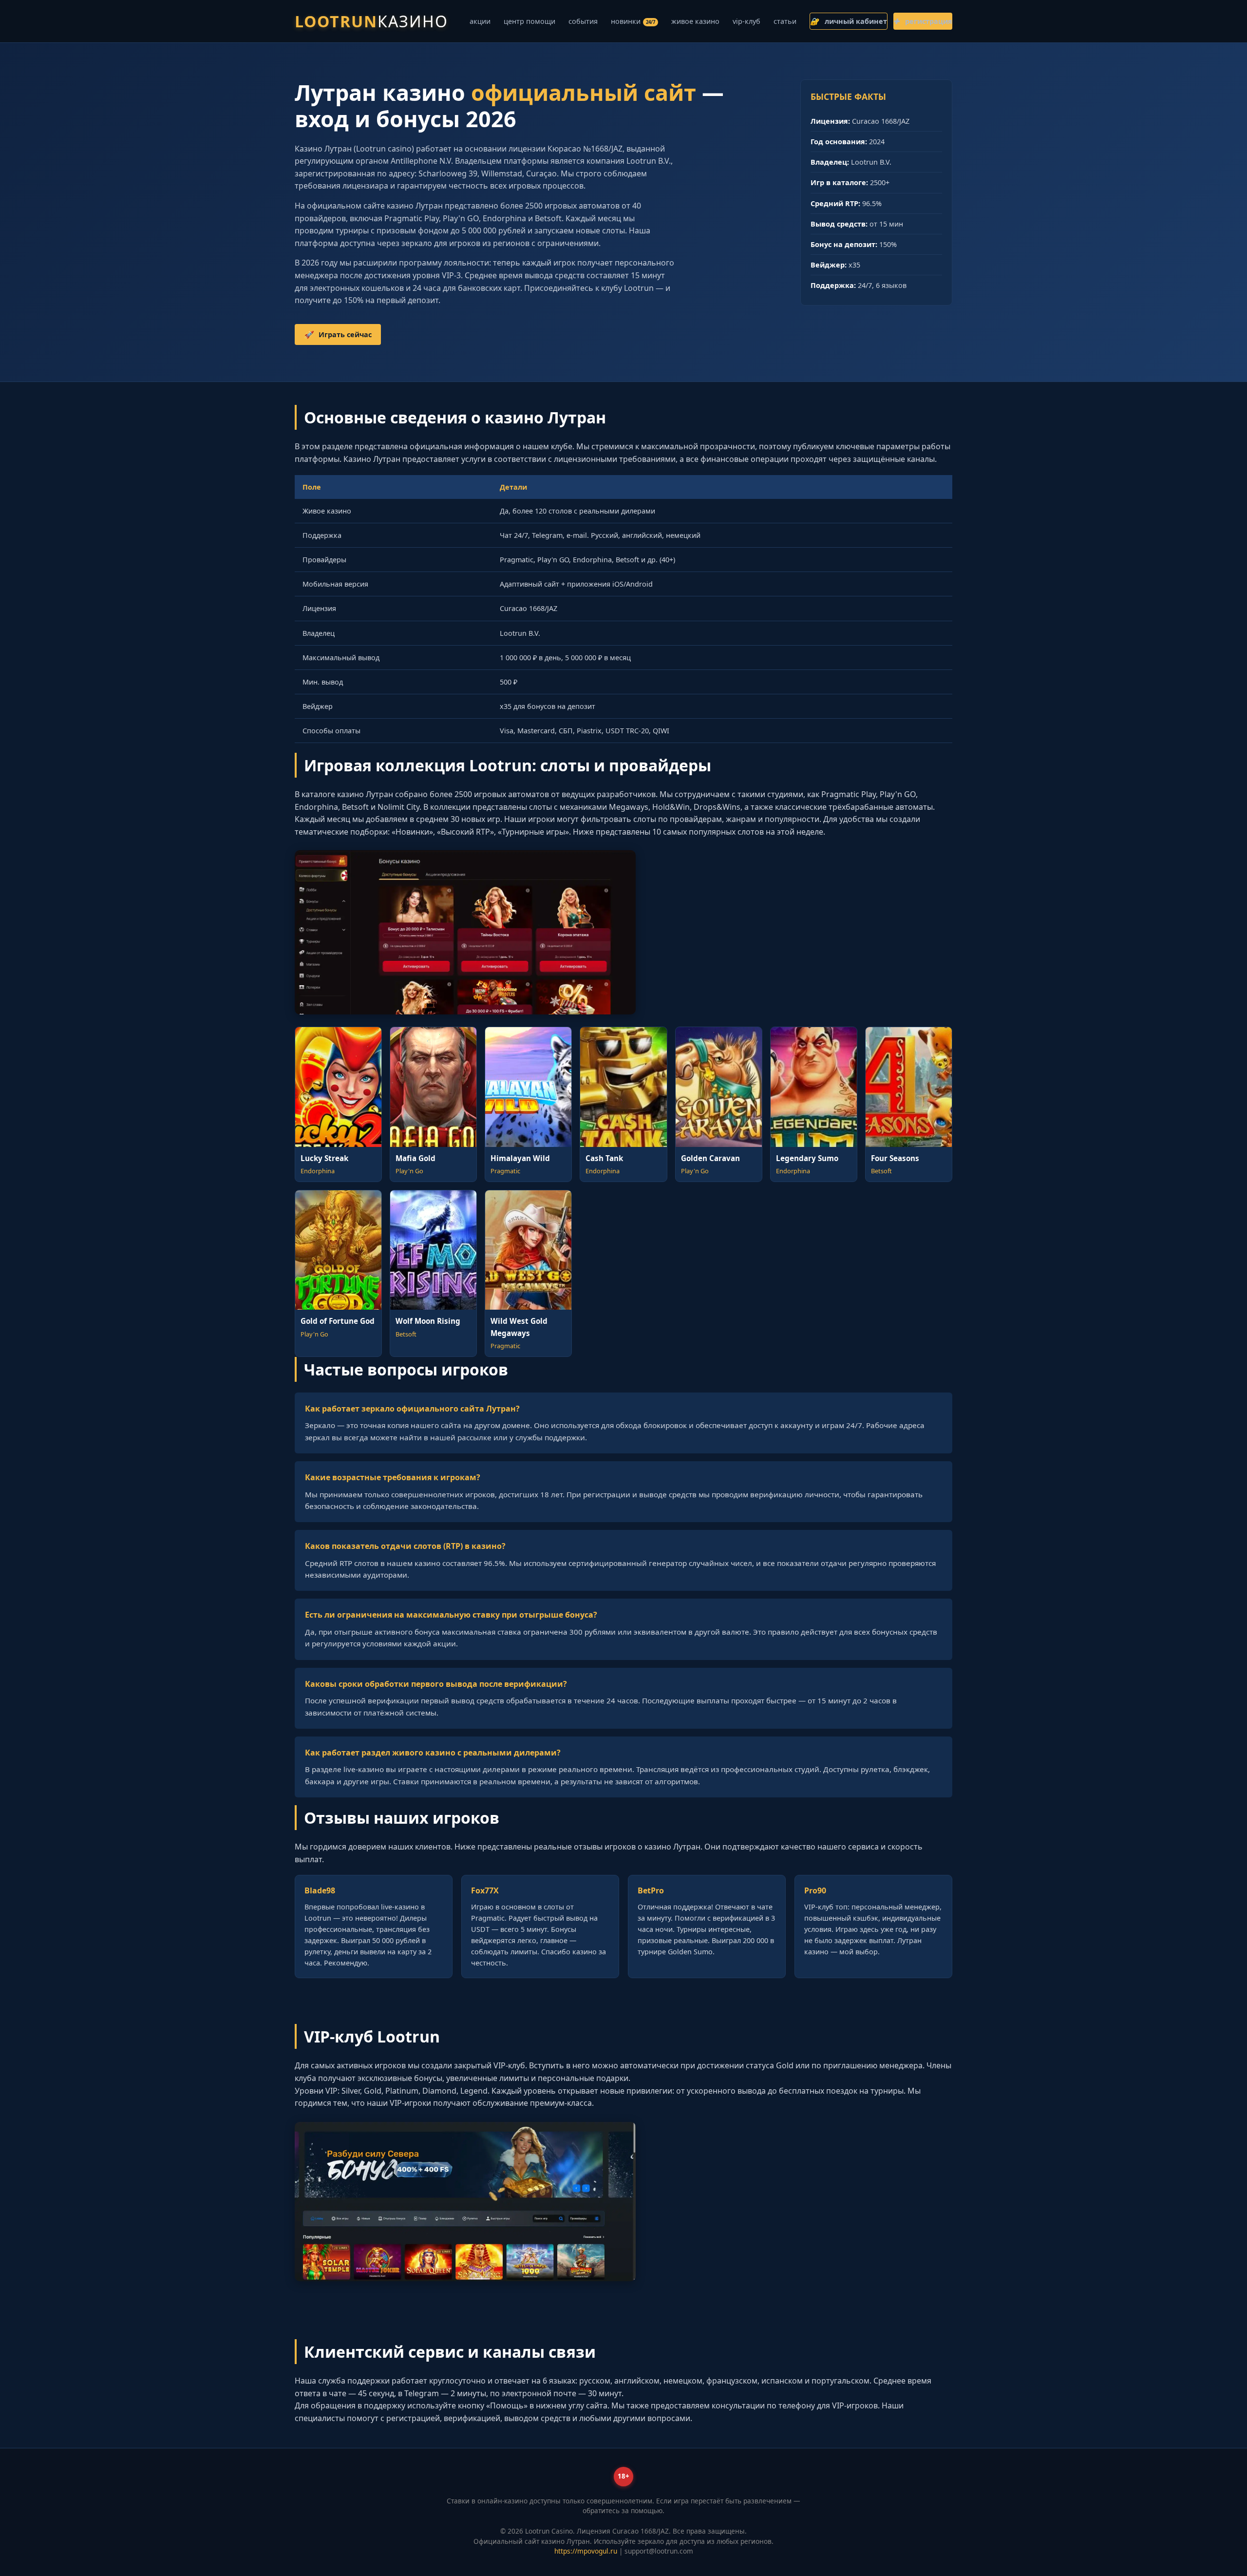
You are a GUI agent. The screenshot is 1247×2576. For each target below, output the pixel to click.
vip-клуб (746, 21)
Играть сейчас (338, 334)
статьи (785, 21)
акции (480, 21)
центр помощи (529, 21)
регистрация (923, 21)
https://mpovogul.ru (586, 2551)
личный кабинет (849, 21)
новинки (633, 21)
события (583, 21)
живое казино (695, 21)
